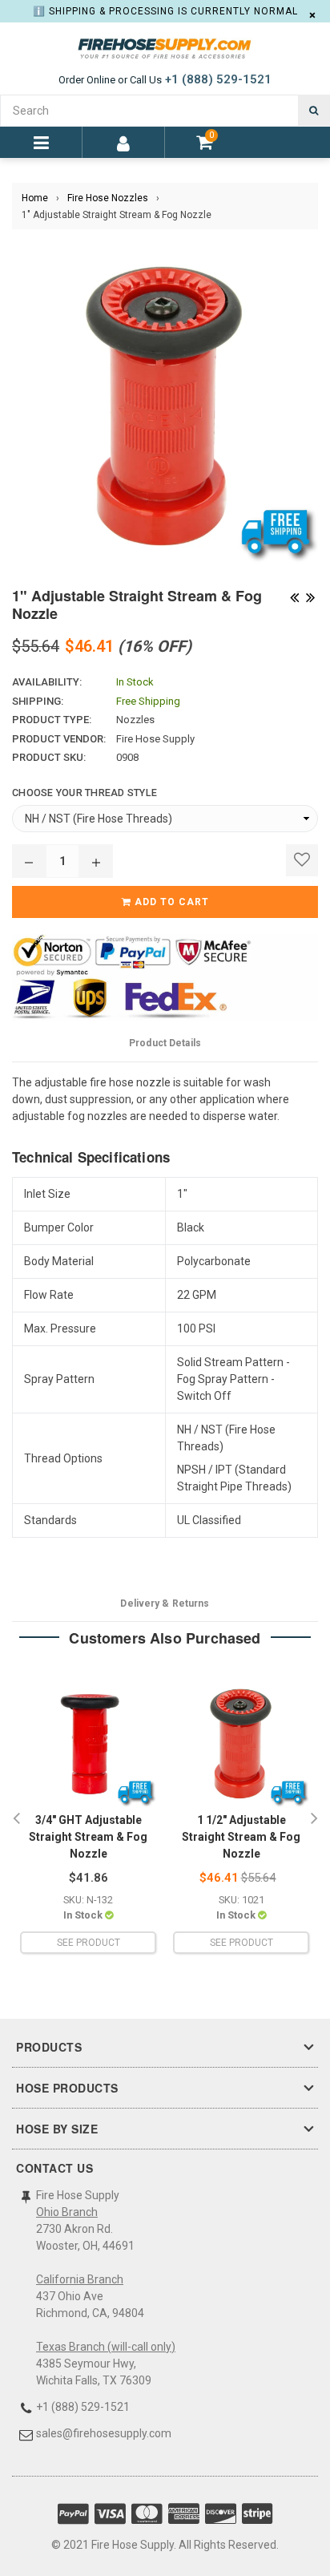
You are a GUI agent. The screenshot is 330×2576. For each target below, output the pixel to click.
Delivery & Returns (165, 1603)
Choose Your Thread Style (85, 793)
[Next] (310, 596)
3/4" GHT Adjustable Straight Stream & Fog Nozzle (88, 1837)
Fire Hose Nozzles (108, 198)
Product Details (165, 1043)
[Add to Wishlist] (302, 860)
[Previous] (294, 596)
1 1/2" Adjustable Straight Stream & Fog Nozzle (241, 1837)
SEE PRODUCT (89, 1943)
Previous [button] (16, 1819)
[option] (88, 1819)
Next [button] (314, 1819)
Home (35, 198)
